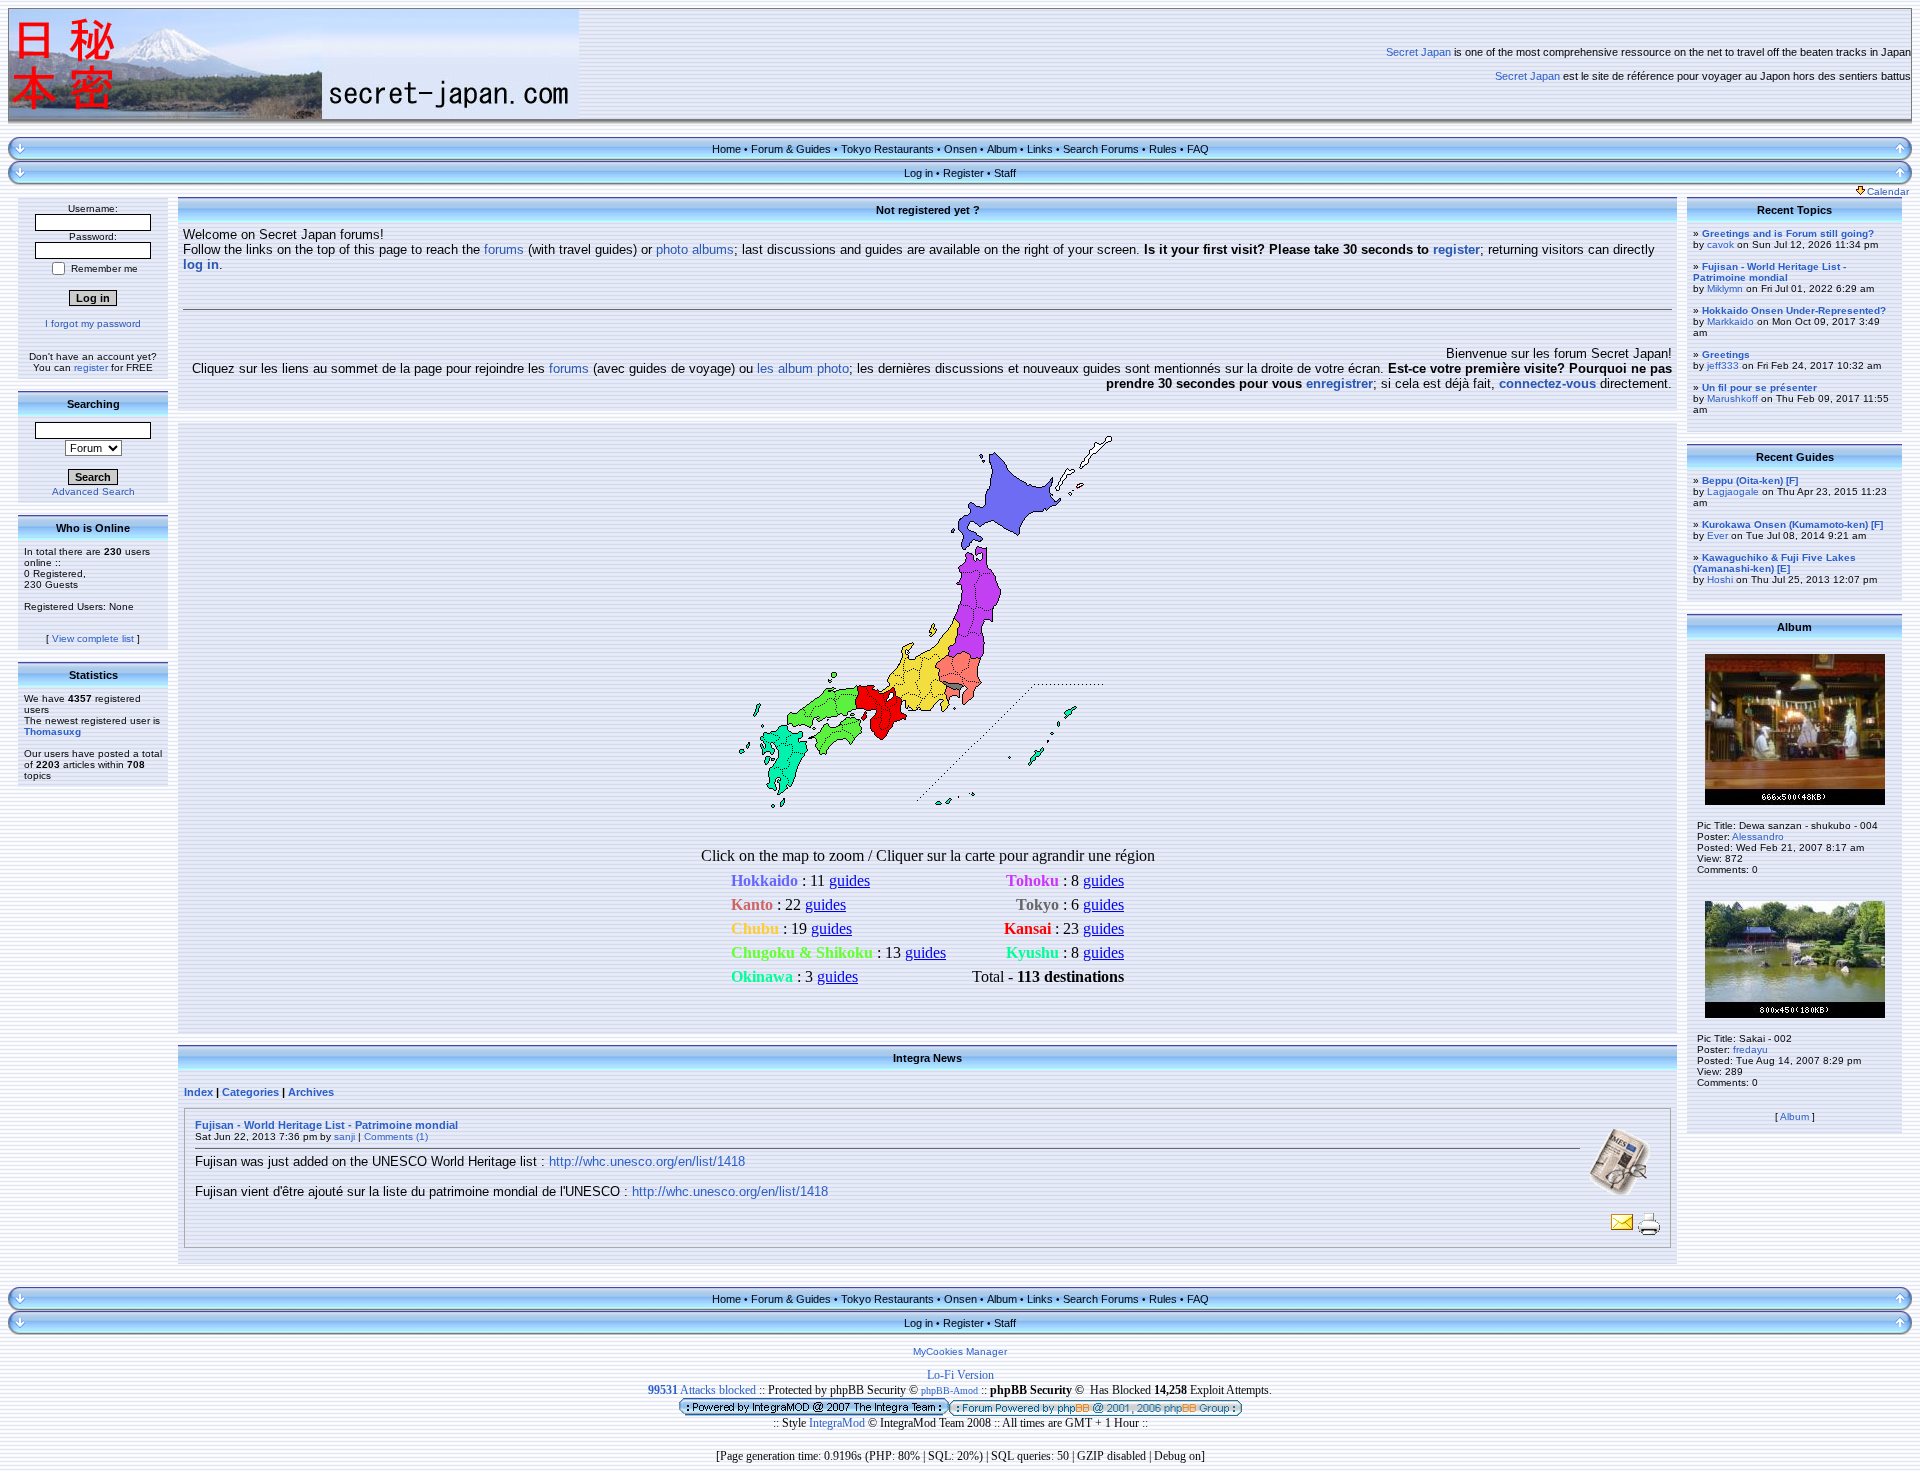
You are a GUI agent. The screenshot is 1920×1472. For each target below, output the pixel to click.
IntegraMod (838, 1423)
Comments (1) (396, 1136)
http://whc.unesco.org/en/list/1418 (647, 1161)
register (91, 367)
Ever (1717, 535)
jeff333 (1723, 365)
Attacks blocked (702, 1390)
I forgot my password (93, 323)
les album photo (803, 368)
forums (504, 249)
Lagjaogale (1733, 491)
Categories (250, 1092)
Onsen (960, 149)
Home (726, 149)
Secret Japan (1418, 52)
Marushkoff (1732, 398)
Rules (1163, 149)
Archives (311, 1092)
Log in (918, 173)
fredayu (1750, 1049)
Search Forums (1101, 149)
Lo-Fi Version (960, 1375)
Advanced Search (93, 491)
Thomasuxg (52, 731)
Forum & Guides (791, 149)
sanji (344, 1136)
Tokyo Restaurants (887, 149)
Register (963, 173)
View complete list (93, 638)
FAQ (1198, 149)
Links (1040, 149)
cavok (1720, 244)
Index (198, 1092)
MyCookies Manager (960, 1351)
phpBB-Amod (949, 1390)
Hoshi (1720, 579)
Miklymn (1725, 288)
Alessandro (1758, 836)
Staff (1005, 173)
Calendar (1888, 191)
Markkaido (1730, 321)
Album (1002, 149)
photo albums (695, 249)
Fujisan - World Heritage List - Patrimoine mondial (326, 1125)
